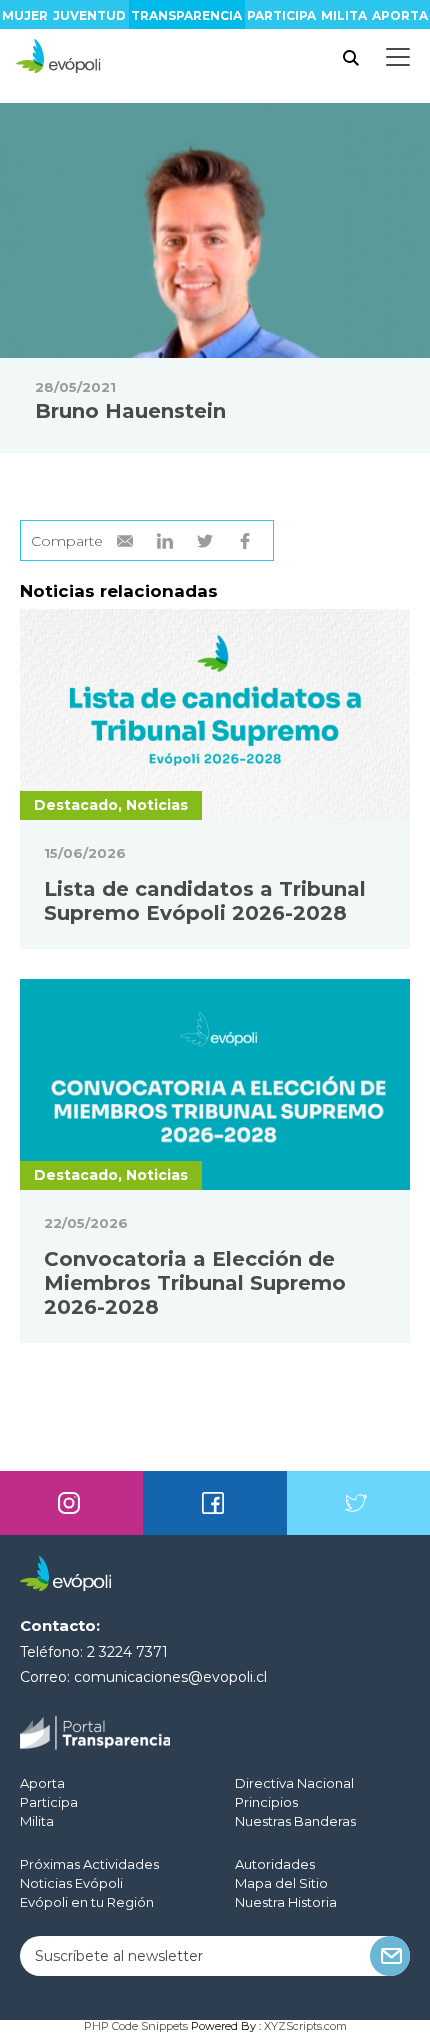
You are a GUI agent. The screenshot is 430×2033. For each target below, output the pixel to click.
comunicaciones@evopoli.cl (170, 1677)
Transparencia (186, 15)
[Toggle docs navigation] (398, 57)
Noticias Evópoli (71, 1883)
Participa (281, 15)
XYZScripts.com (305, 2026)
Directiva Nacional (294, 1783)
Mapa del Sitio (281, 1883)
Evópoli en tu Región (87, 1902)
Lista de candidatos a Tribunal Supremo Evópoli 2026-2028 (205, 901)
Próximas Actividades (89, 1864)
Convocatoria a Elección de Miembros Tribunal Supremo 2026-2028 (195, 1283)
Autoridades (275, 1864)
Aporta (400, 15)
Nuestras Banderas (295, 1821)
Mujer (25, 15)
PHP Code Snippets (136, 2026)
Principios (266, 1802)
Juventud (89, 15)
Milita (344, 15)
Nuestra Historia (286, 1902)
